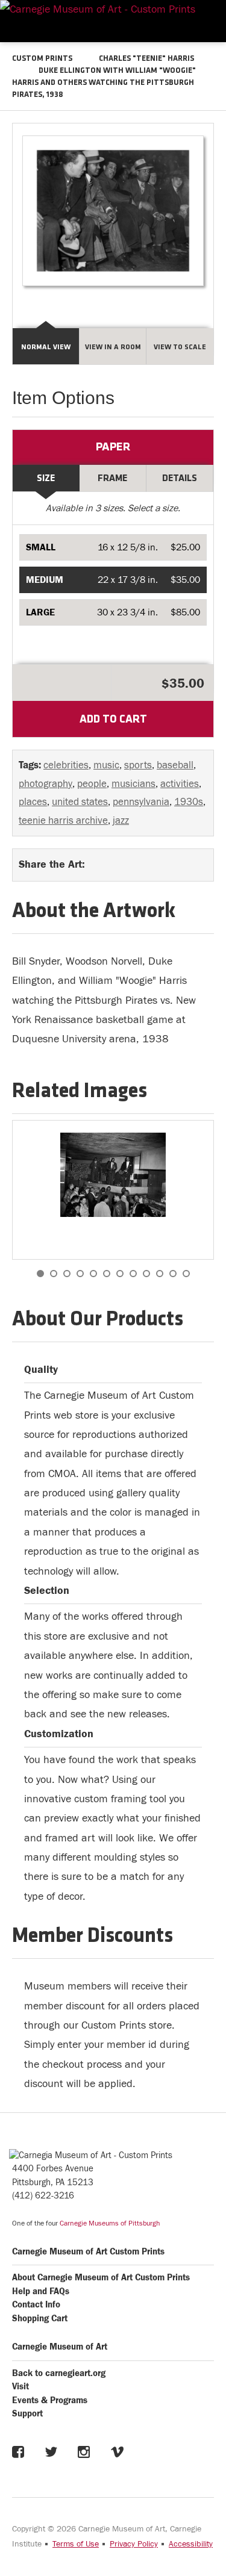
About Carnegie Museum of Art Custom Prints (101, 2278)
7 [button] (120, 1274)
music (106, 765)
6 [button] (107, 1274)
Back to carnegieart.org (59, 2373)
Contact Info (36, 2305)
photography (46, 784)
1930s (189, 802)
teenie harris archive (63, 821)
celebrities (66, 765)
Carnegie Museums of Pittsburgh (110, 2223)
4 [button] (80, 1274)
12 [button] (186, 1274)
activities (180, 784)
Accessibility (191, 2544)
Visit (20, 2387)
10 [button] (160, 1274)
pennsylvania (141, 802)
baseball (175, 765)
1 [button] (40, 1274)
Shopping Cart (40, 2319)
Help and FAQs (41, 2291)
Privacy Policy (134, 2544)
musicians (133, 784)
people (92, 784)
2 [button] (54, 1274)
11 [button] (173, 1274)
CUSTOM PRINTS (42, 59)
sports (138, 765)
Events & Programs (50, 2400)
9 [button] (146, 1274)
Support (27, 2414)
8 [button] (133, 1274)
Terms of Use (76, 2544)
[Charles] (113, 1175)
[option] (113, 1190)
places (33, 802)
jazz (121, 821)
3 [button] (67, 1274)
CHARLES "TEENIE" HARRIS (146, 59)
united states (80, 802)
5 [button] (93, 1274)
